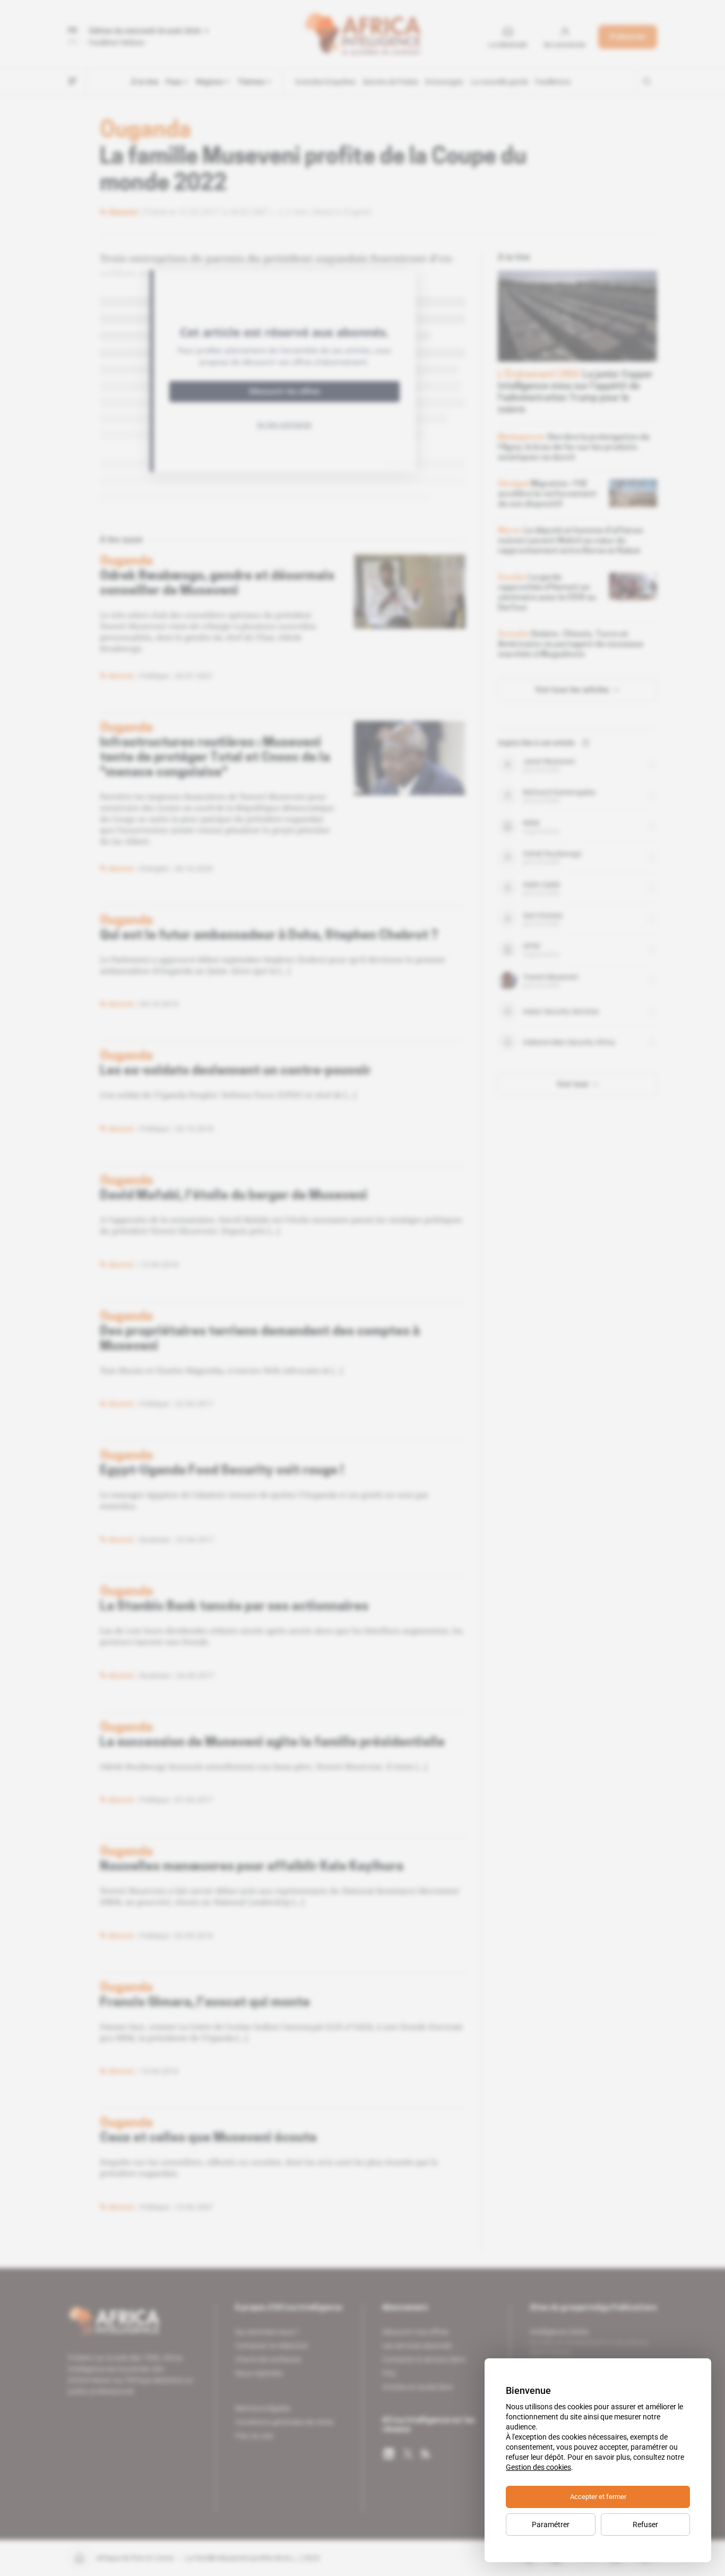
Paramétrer (551, 2525)
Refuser (645, 2525)
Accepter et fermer (598, 2497)
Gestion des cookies (538, 2467)
